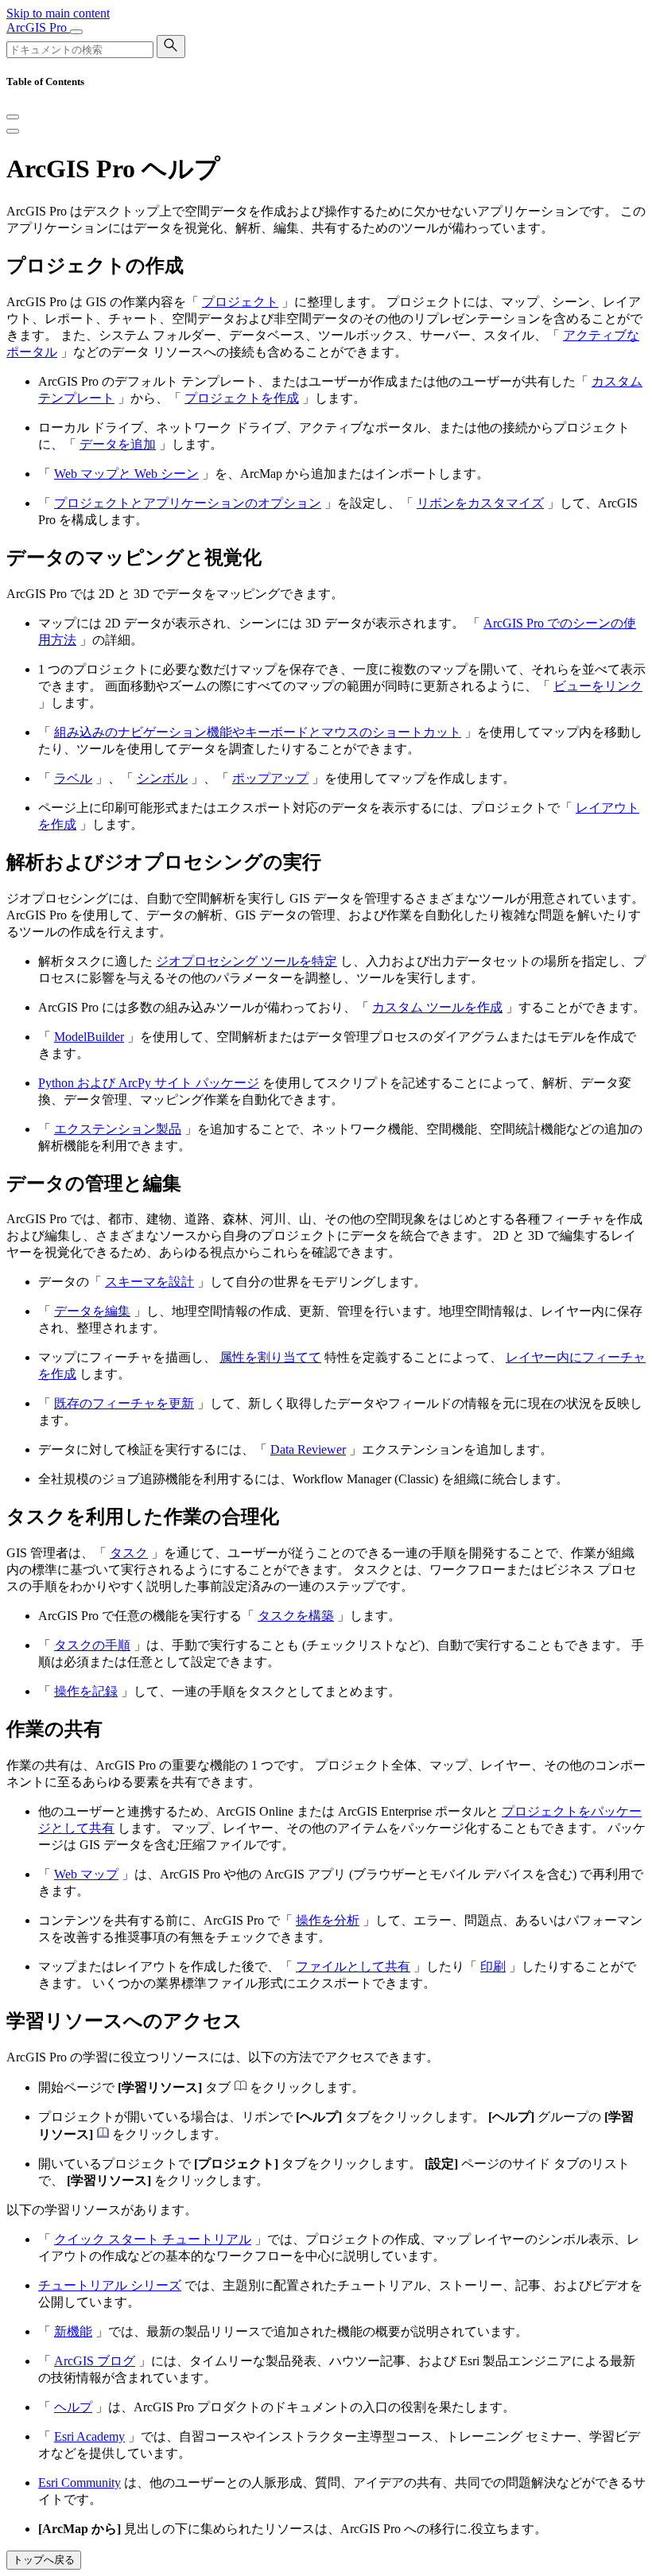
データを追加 (118, 444)
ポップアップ (270, 778)
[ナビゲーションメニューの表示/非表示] (76, 32)
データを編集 (92, 1311)
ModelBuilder (89, 1037)
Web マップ (86, 1874)
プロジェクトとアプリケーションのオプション (188, 503)
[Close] (13, 117)
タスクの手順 (92, 1645)
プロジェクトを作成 (242, 398)
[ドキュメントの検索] (171, 47)
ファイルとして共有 (353, 1966)
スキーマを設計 (149, 1282)
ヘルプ (73, 2407)
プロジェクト (240, 302)
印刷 (493, 1966)
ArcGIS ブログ (95, 2361)
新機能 (73, 2331)
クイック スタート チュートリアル (153, 2239)
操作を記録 (86, 1691)
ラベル (73, 778)
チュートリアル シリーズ (110, 2285)
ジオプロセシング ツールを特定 (246, 961)
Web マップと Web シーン (126, 474)
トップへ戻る (44, 2560)
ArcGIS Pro (38, 27)
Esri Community (80, 2483)
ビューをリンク (598, 686)
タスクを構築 (296, 1616)
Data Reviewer (308, 1449)
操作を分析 (328, 1920)
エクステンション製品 (118, 1129)
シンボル (162, 778)
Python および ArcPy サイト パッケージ (149, 1083)
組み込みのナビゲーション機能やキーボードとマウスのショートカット (258, 732)
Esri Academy (89, 2436)
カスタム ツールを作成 (437, 1007)
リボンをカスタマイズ (480, 503)
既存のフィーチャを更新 (124, 1403)
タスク (129, 1553)
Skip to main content (58, 13)
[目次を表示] (13, 131)
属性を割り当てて (270, 1357)
